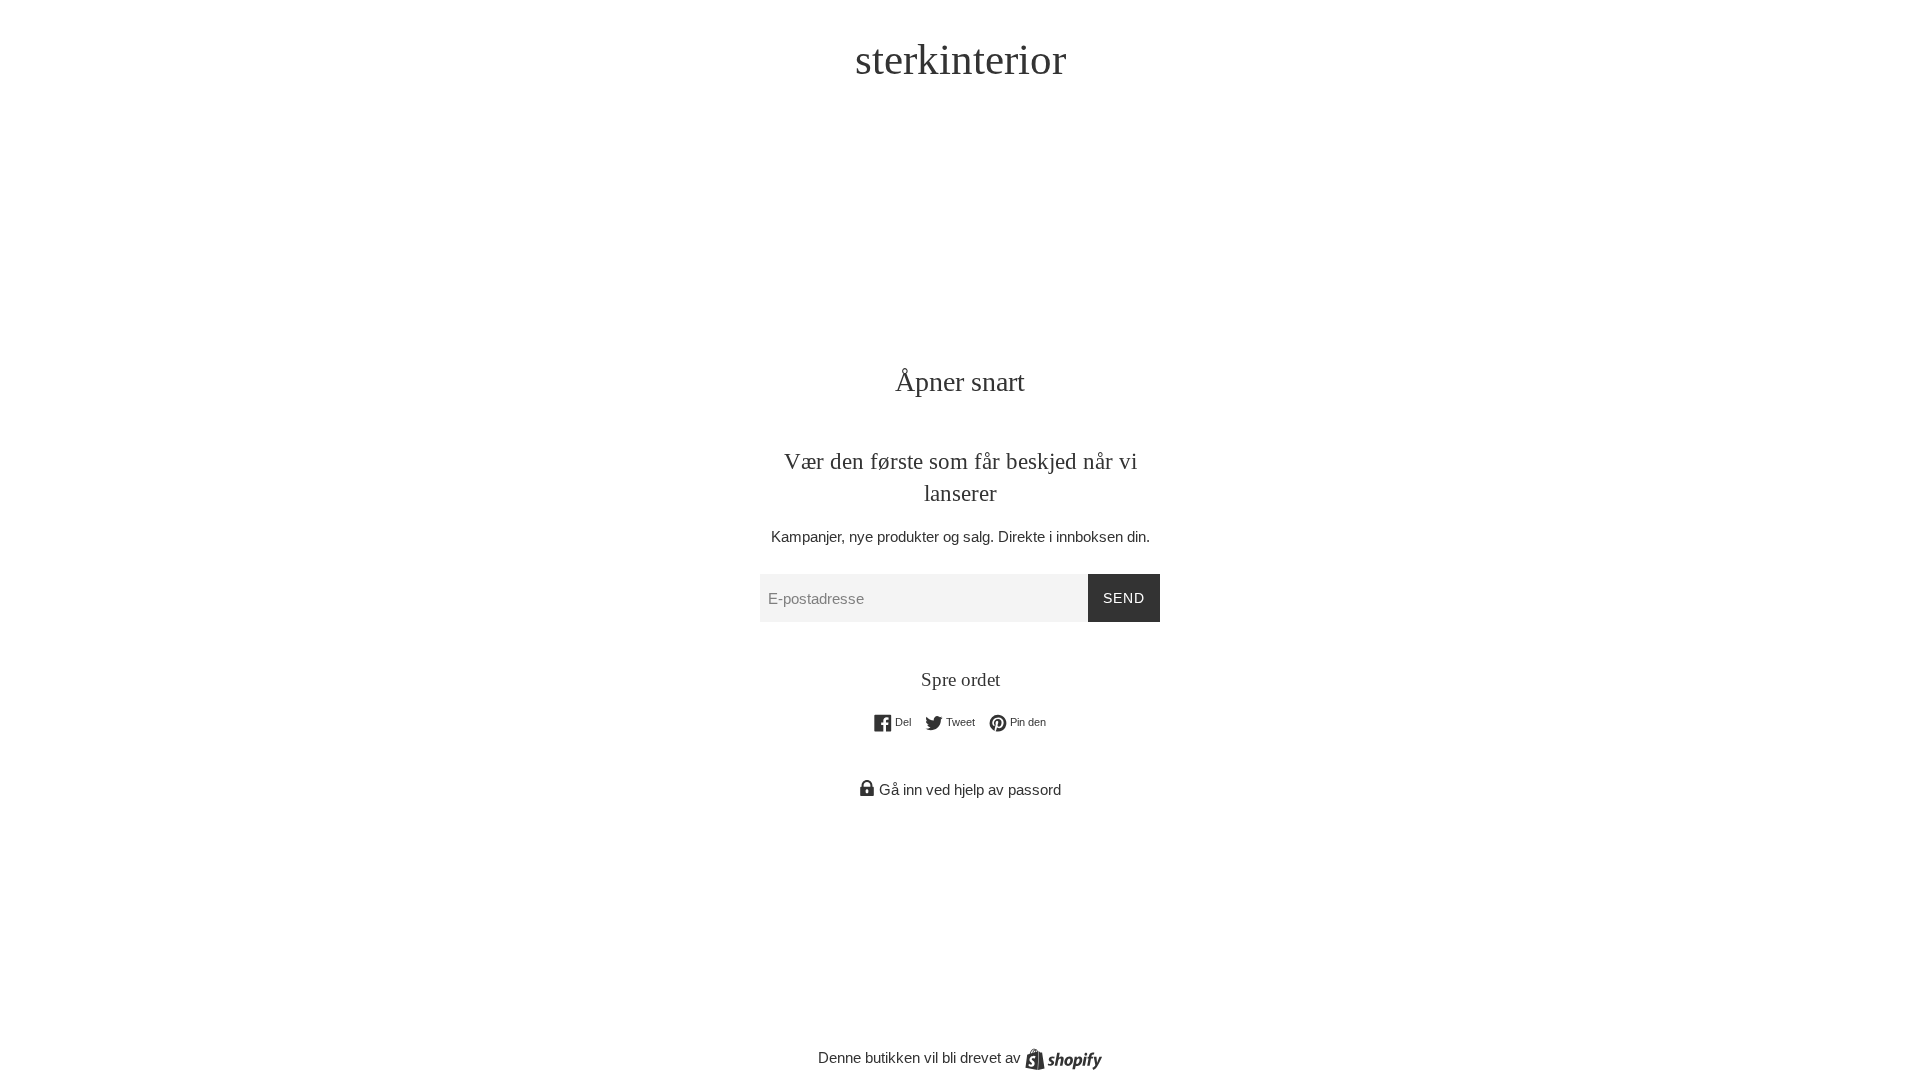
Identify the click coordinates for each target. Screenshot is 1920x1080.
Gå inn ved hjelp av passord (968, 789)
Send (1124, 598)
